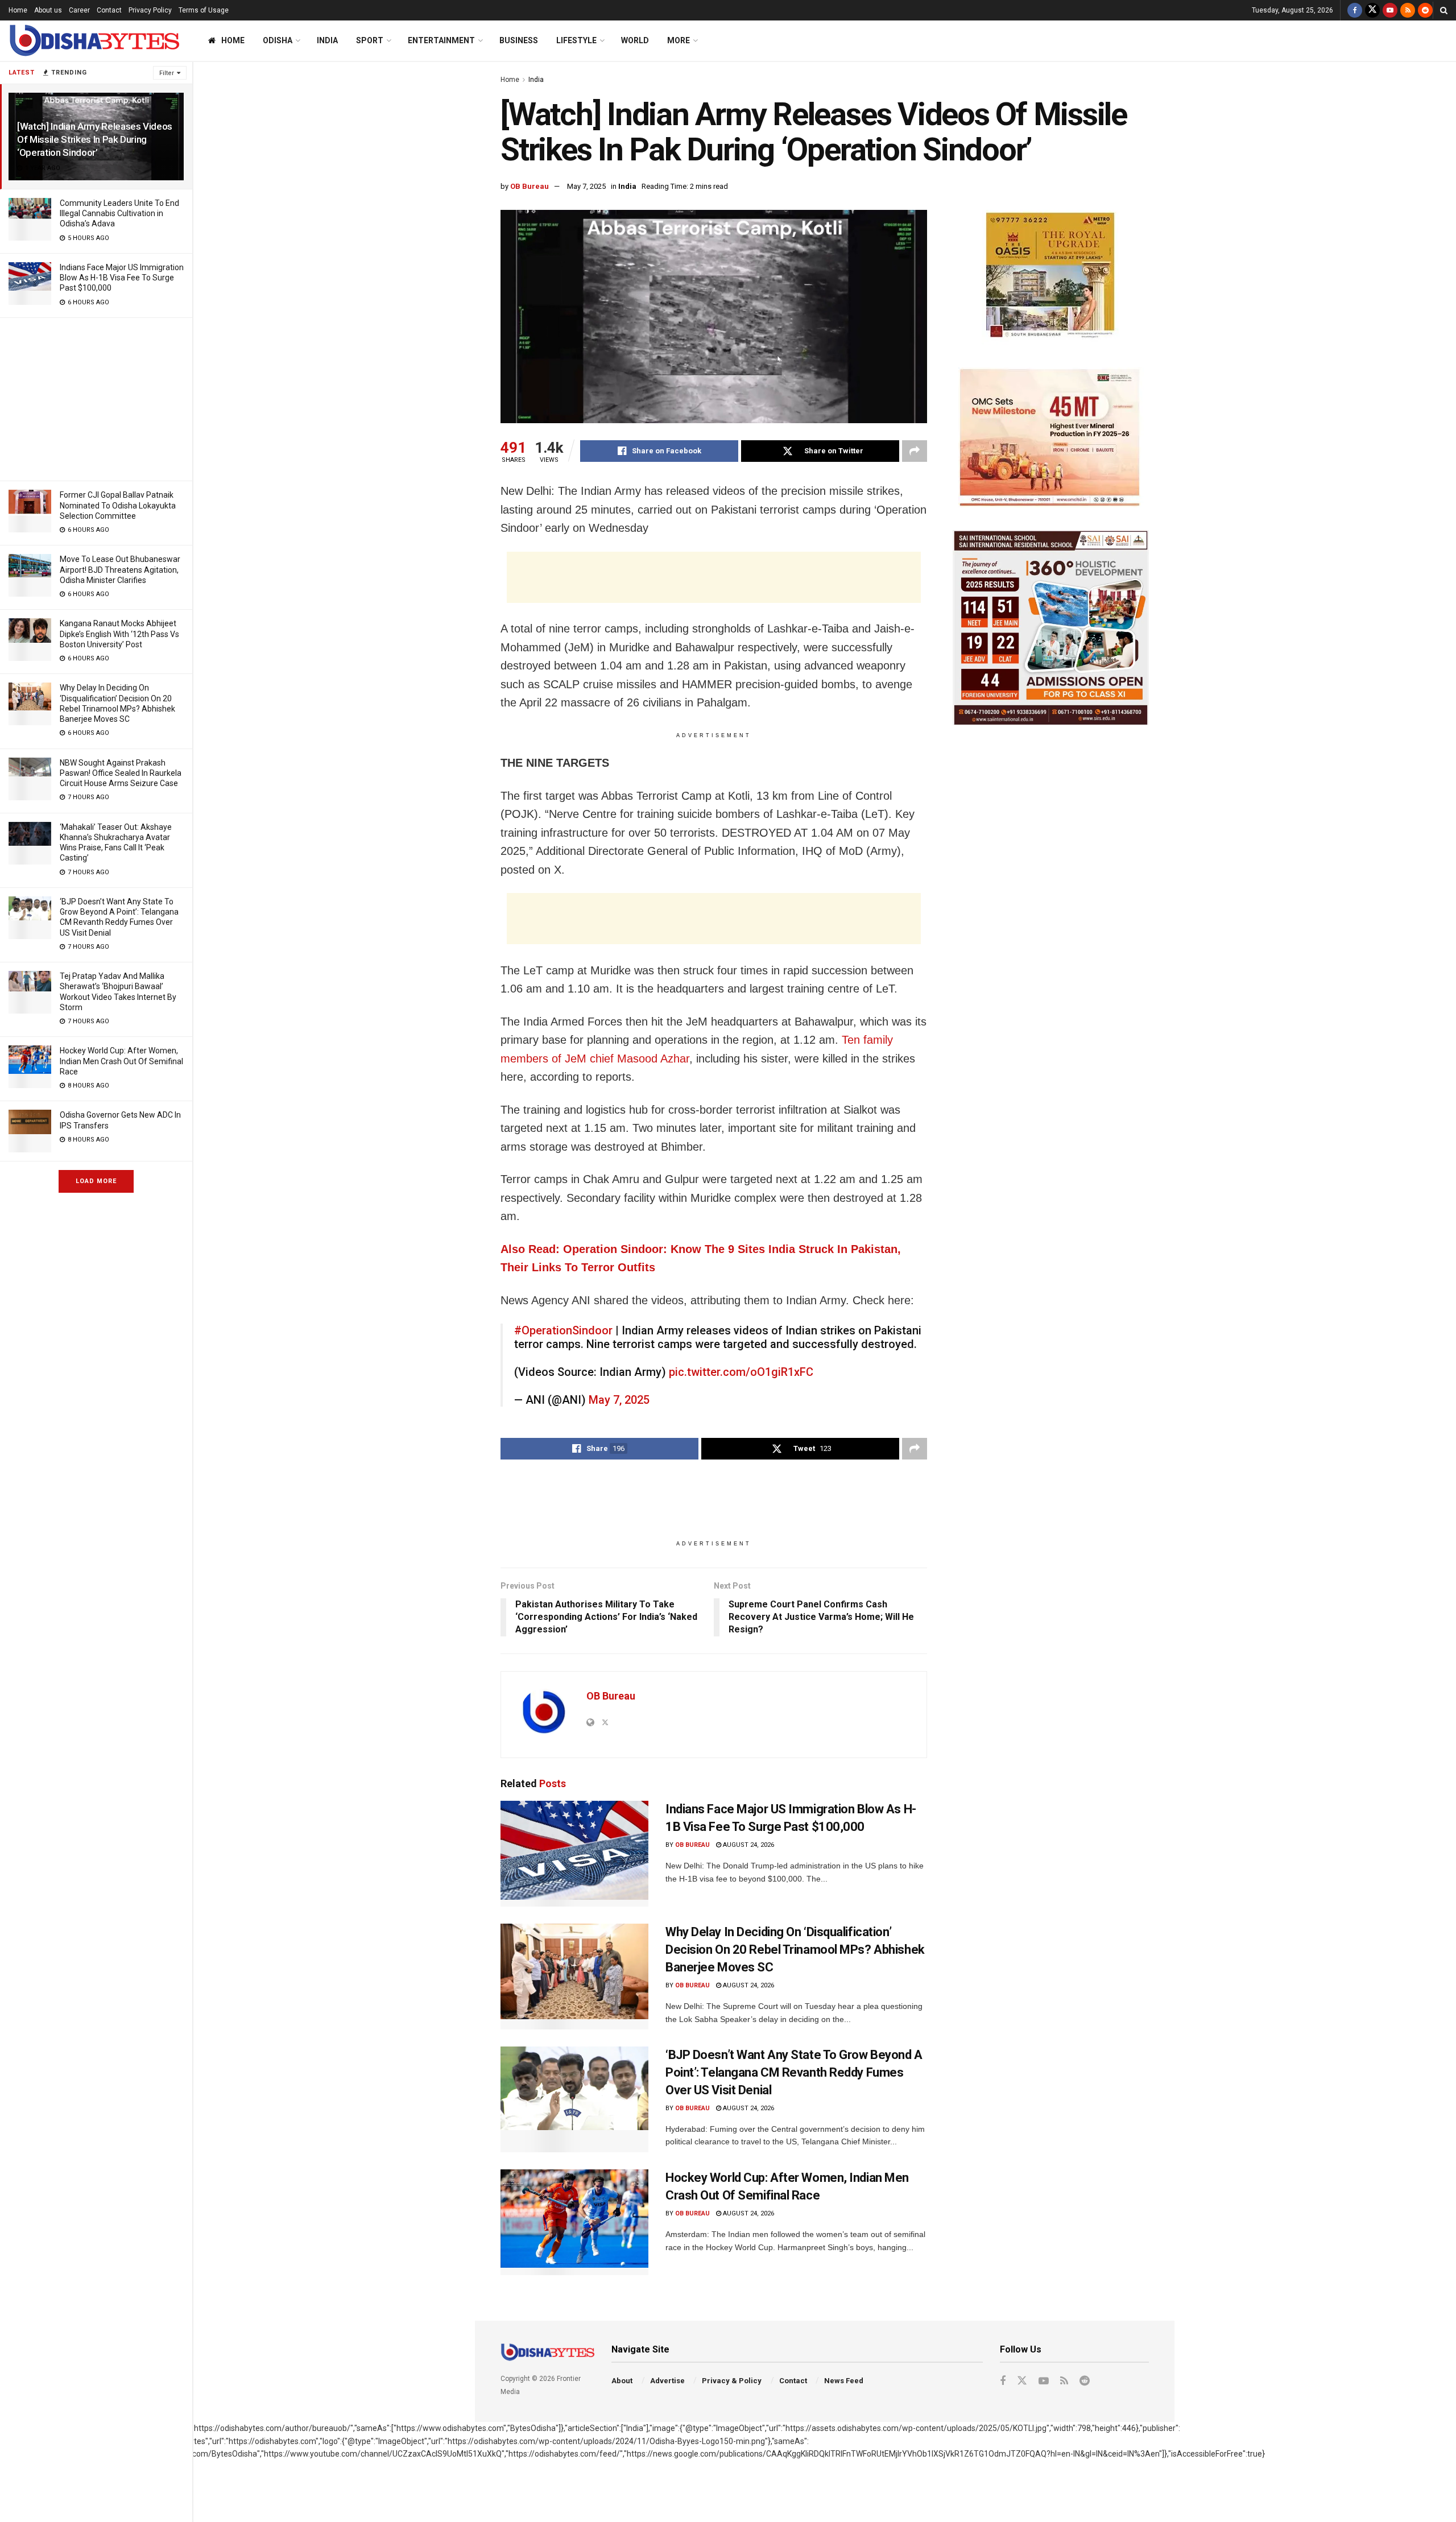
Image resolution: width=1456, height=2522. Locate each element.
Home (18, 10)
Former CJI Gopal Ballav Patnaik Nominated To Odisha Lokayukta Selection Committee (118, 505)
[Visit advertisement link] (1051, 277)
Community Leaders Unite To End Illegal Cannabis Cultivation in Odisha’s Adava (119, 213)
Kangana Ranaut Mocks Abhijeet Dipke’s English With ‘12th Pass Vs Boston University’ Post (119, 634)
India (327, 40)
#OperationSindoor (563, 1330)
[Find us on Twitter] (1372, 10)
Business (519, 40)
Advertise (667, 2381)
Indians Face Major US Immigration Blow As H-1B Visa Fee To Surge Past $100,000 (122, 278)
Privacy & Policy (732, 2381)
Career (79, 10)
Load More (96, 1181)
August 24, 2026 (748, 1845)
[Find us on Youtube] (1390, 10)
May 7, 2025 (586, 186)
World (635, 40)
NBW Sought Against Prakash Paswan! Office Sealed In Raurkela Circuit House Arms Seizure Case (121, 773)
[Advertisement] (96, 398)
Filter (167, 73)
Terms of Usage (204, 10)
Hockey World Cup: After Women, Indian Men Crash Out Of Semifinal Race (121, 1061)
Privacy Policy (150, 10)
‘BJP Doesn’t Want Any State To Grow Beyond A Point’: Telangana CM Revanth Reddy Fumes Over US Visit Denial (794, 2072)
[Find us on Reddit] (1425, 10)
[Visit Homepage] (94, 41)
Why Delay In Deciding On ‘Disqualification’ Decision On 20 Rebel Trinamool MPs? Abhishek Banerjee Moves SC (795, 1950)
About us (48, 10)
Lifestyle (576, 40)
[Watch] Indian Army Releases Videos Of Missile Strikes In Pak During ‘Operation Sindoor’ (95, 139)
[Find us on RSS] (1408, 10)
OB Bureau (530, 186)
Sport (370, 40)
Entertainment (441, 40)
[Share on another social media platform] (915, 451)
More (679, 40)
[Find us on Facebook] (1355, 10)
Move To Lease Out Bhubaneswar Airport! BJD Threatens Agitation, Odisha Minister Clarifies (120, 569)
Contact (109, 10)
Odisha (278, 40)
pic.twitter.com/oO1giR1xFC (741, 1372)
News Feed (844, 2381)
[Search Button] (1444, 10)
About (622, 2381)
